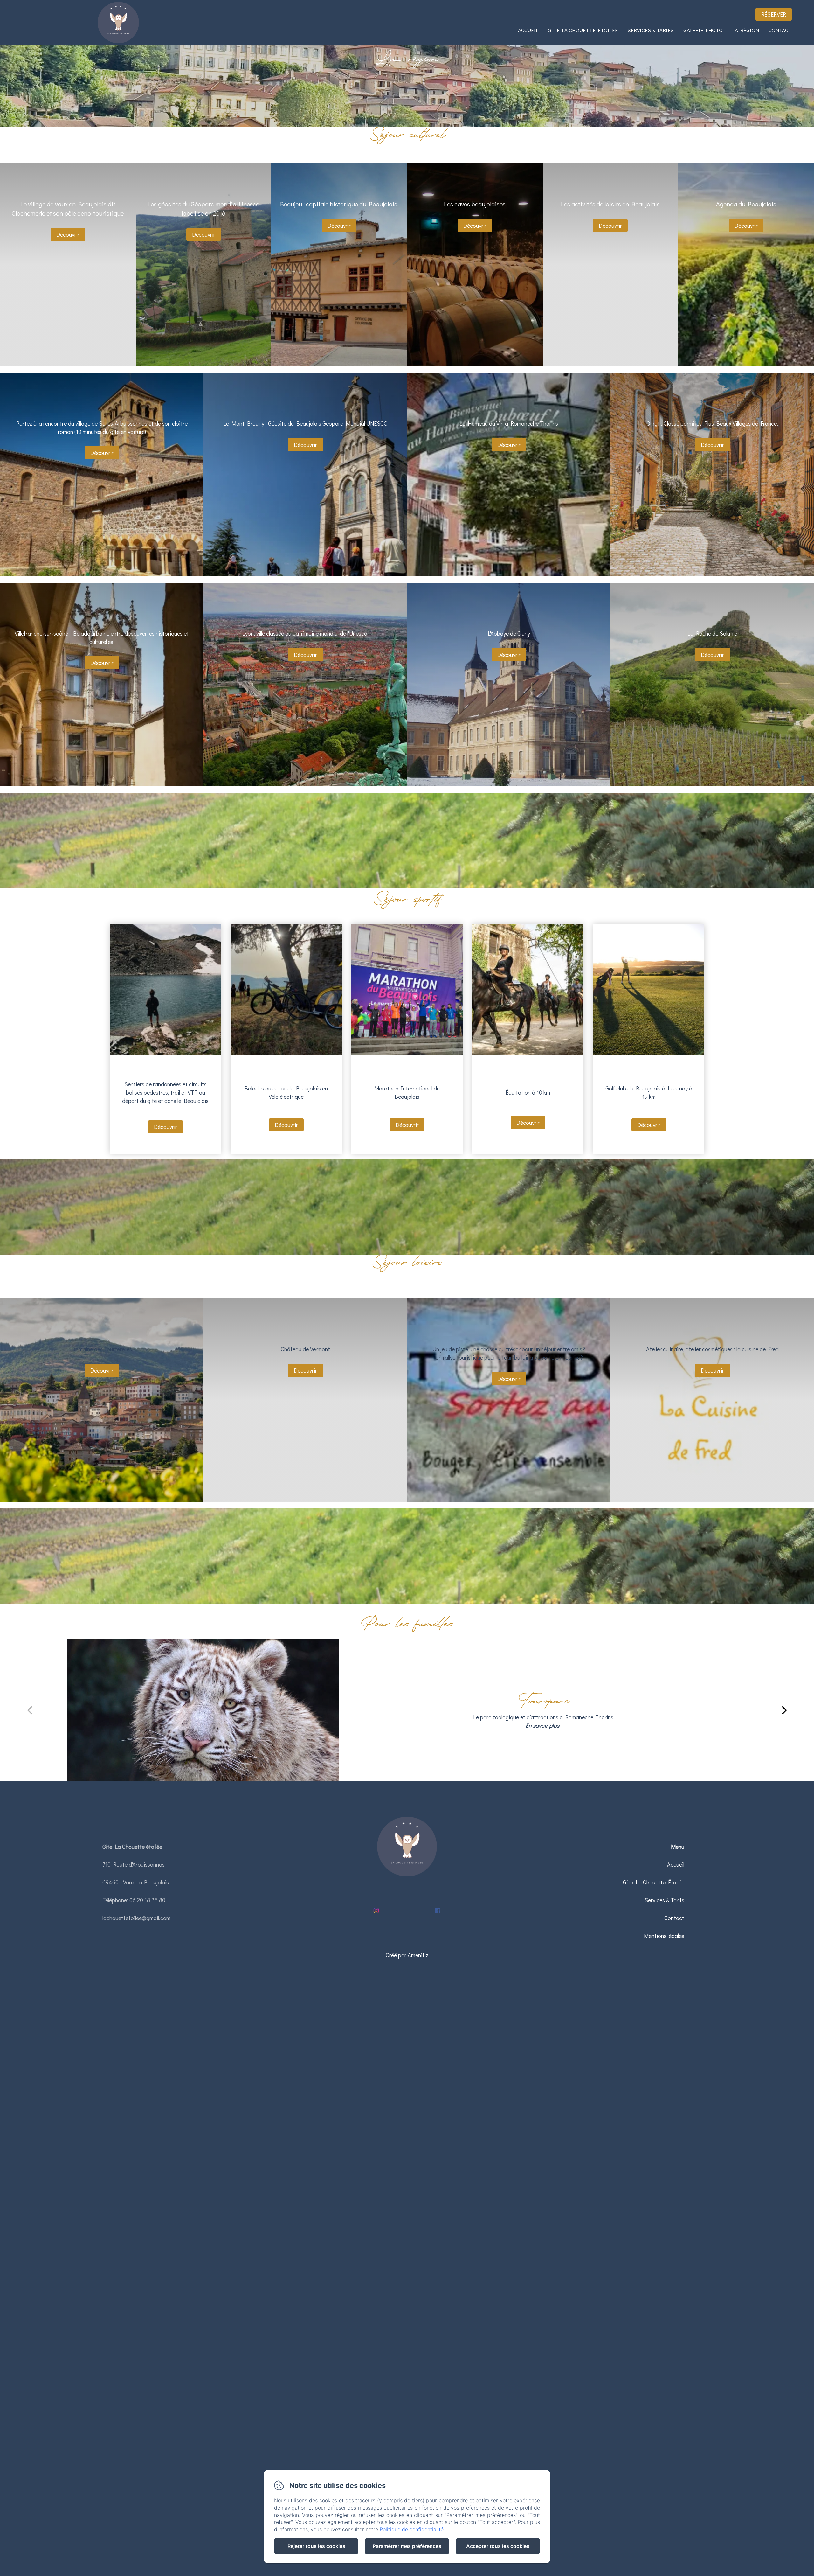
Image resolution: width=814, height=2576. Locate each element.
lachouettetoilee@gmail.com (136, 1918)
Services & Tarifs (651, 30)
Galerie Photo (703, 30)
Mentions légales (664, 1936)
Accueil (528, 30)
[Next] (783, 1710)
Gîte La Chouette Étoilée (583, 30)
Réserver (774, 14)
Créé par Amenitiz (407, 1955)
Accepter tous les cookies (498, 2546)
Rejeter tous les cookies (316, 2546)
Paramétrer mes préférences (407, 2546)
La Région (746, 30)
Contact (780, 30)
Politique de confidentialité (412, 2529)
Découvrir (68, 234)
